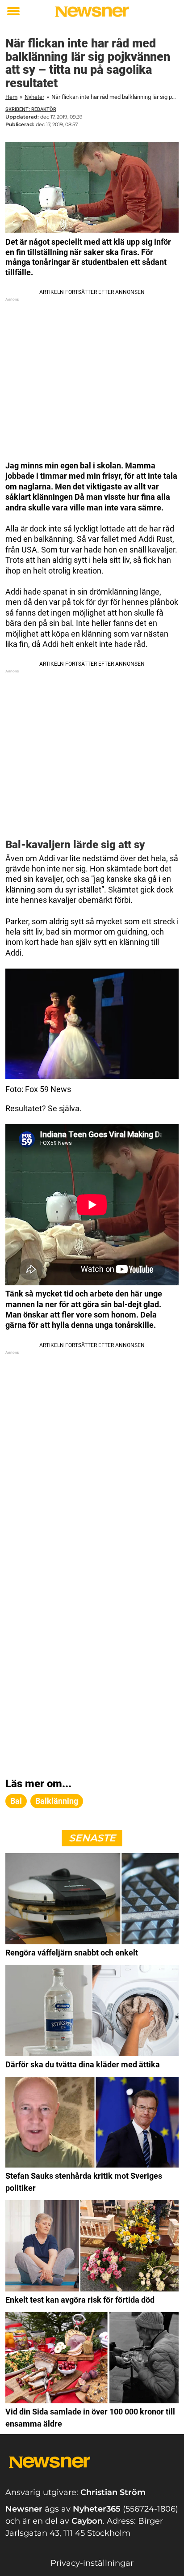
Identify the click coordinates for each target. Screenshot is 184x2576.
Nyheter (34, 97)
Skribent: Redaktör (31, 109)
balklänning (57, 1801)
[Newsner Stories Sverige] (92, 12)
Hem (11, 97)
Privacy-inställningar (92, 2563)
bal (16, 1801)
